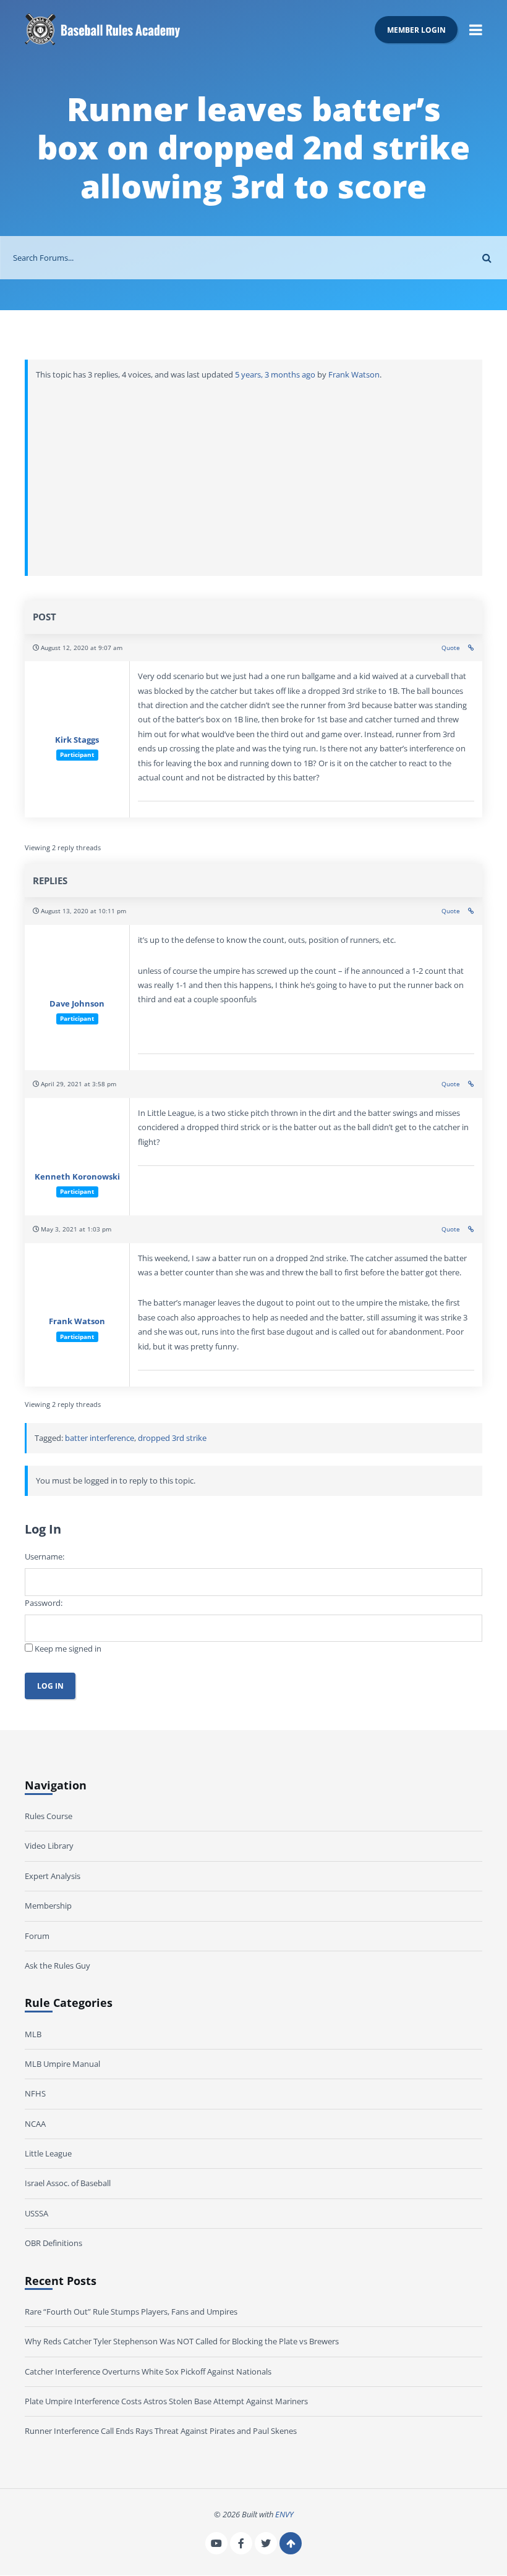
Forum (37, 1936)
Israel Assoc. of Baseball (68, 2184)
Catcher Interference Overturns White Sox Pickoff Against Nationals (148, 2371)
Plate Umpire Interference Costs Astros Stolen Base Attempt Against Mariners (166, 2401)
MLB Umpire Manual (62, 2064)
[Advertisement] (255, 475)
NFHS (35, 2094)
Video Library (49, 1846)
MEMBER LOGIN (416, 30)
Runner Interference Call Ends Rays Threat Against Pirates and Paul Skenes (161, 2431)
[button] (476, 29)
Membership (48, 1906)
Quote (451, 648)
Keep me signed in (68, 1649)
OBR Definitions (53, 2244)
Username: (45, 1556)
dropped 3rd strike (172, 1438)
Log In (50, 1686)
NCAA (35, 2124)
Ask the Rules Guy (58, 1966)
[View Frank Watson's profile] (77, 1287)
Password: (44, 1603)
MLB (33, 2034)
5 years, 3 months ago (275, 374)
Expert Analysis (53, 1876)
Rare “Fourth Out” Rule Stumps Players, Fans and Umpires (131, 2312)
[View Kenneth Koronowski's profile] (77, 1142)
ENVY (284, 2514)
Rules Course (49, 1816)
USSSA (36, 2213)
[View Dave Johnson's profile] (77, 969)
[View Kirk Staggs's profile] (77, 705)
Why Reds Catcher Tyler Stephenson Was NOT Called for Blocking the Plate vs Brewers (182, 2341)
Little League (48, 2153)
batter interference (100, 1438)
